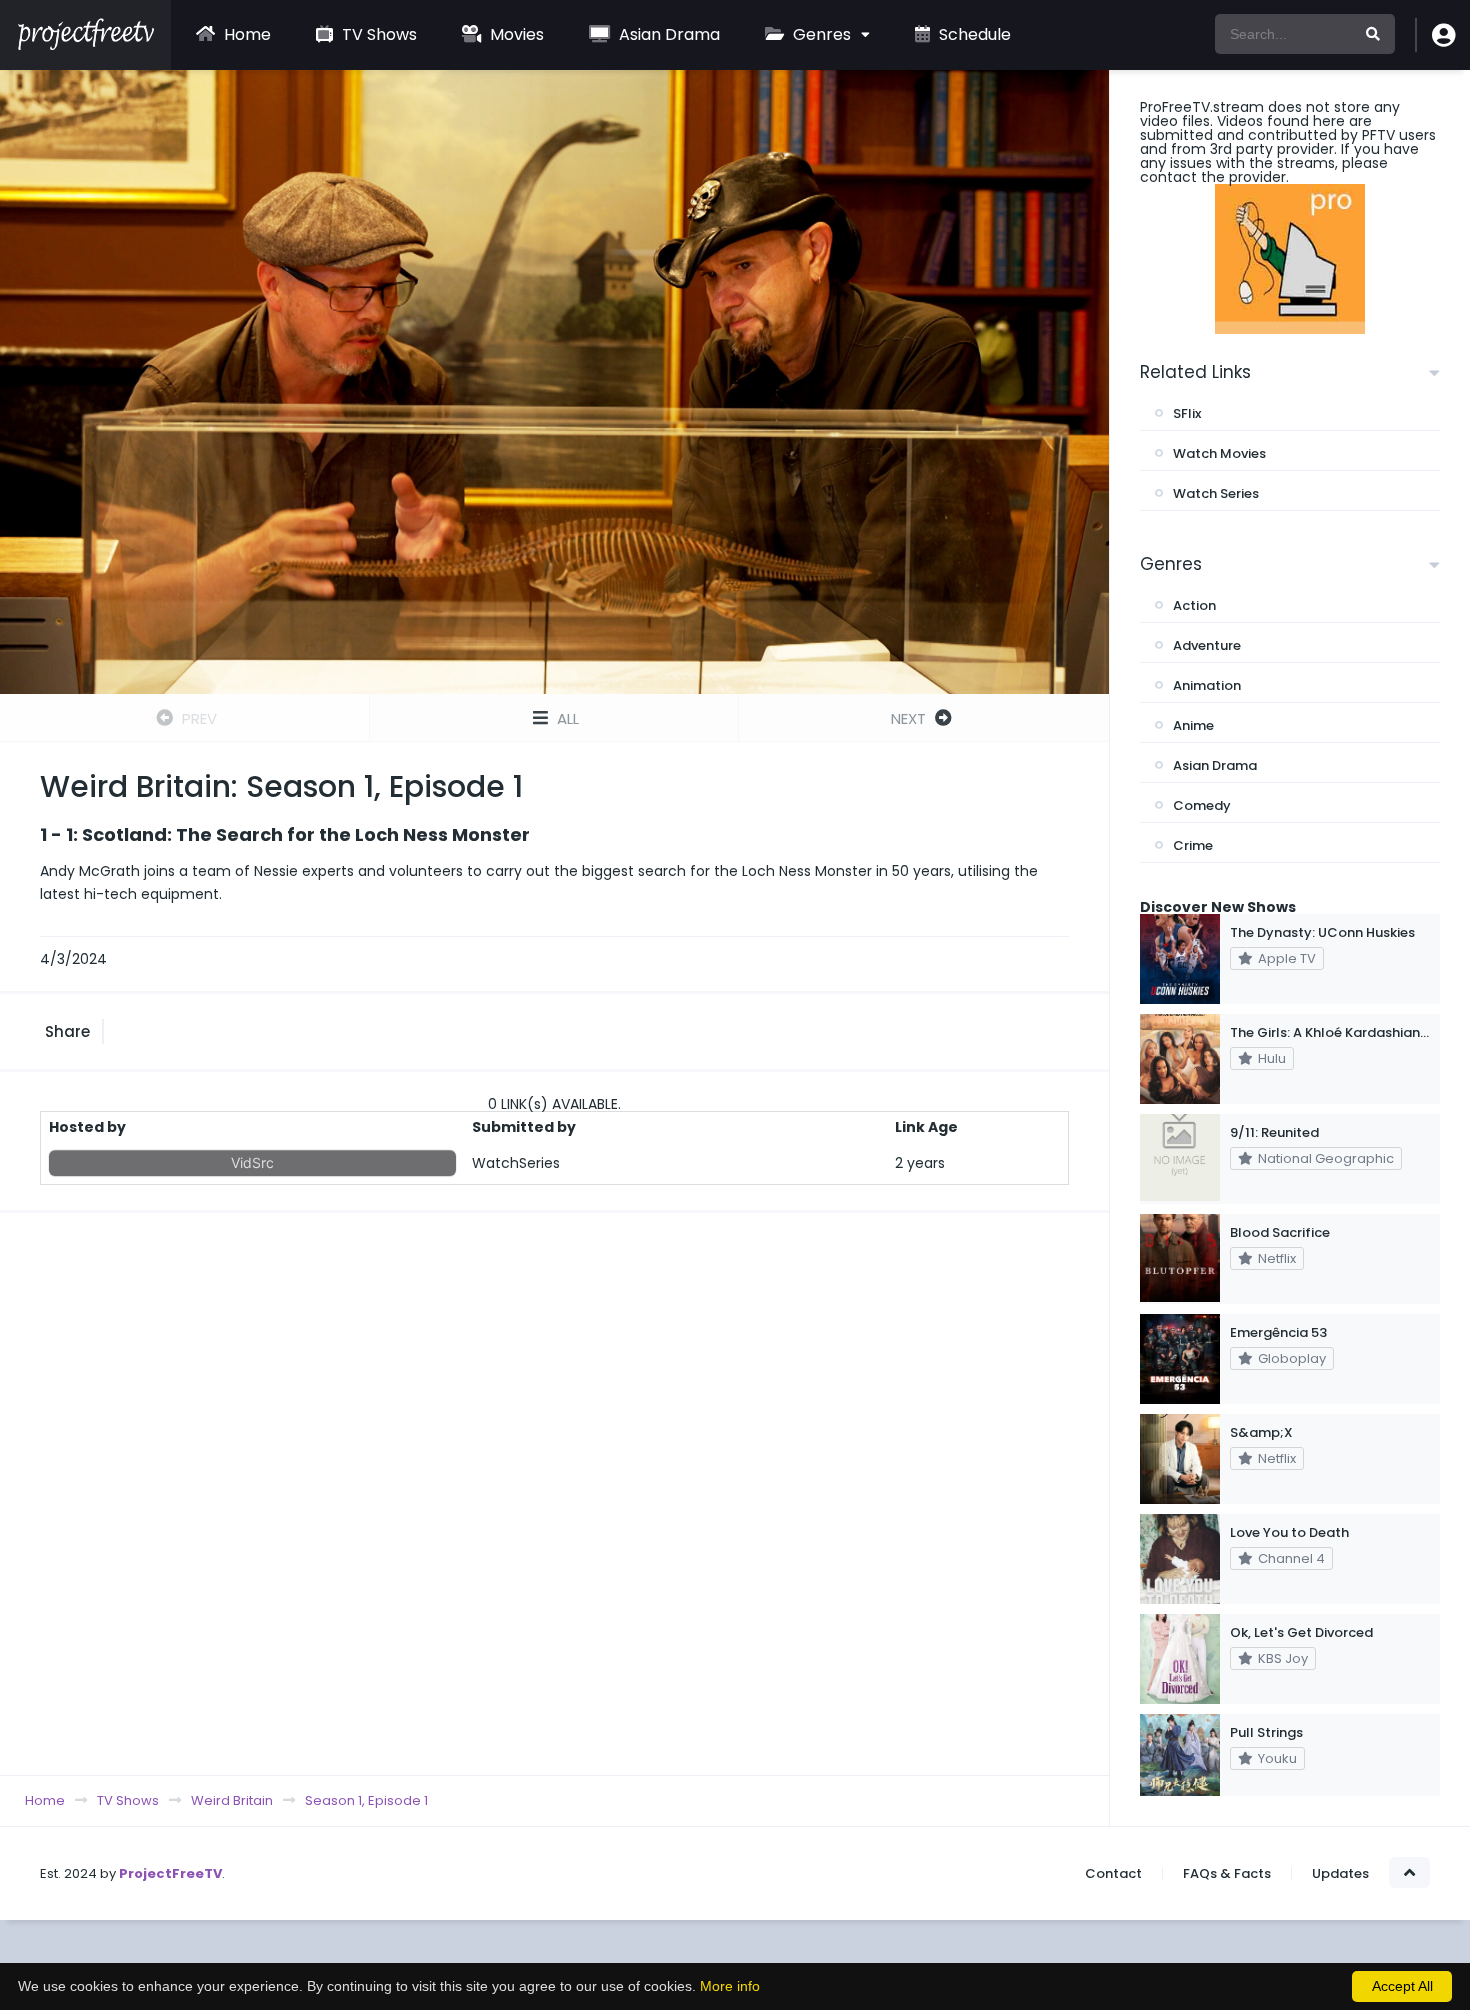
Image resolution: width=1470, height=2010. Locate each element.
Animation (1207, 685)
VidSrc (252, 1162)
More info (730, 1986)
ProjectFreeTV (170, 1873)
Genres (820, 34)
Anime (1193, 725)
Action (1194, 605)
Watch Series (1216, 493)
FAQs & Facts (1227, 1873)
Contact (1113, 1873)
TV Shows (377, 34)
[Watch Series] (85, 45)
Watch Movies (1219, 453)
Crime (1193, 845)
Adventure (1207, 645)
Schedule (973, 34)
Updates (1340, 1873)
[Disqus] (554, 1493)
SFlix (1187, 413)
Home (245, 34)
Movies (515, 34)
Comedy (1202, 805)
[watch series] (1290, 259)
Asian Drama (667, 34)
